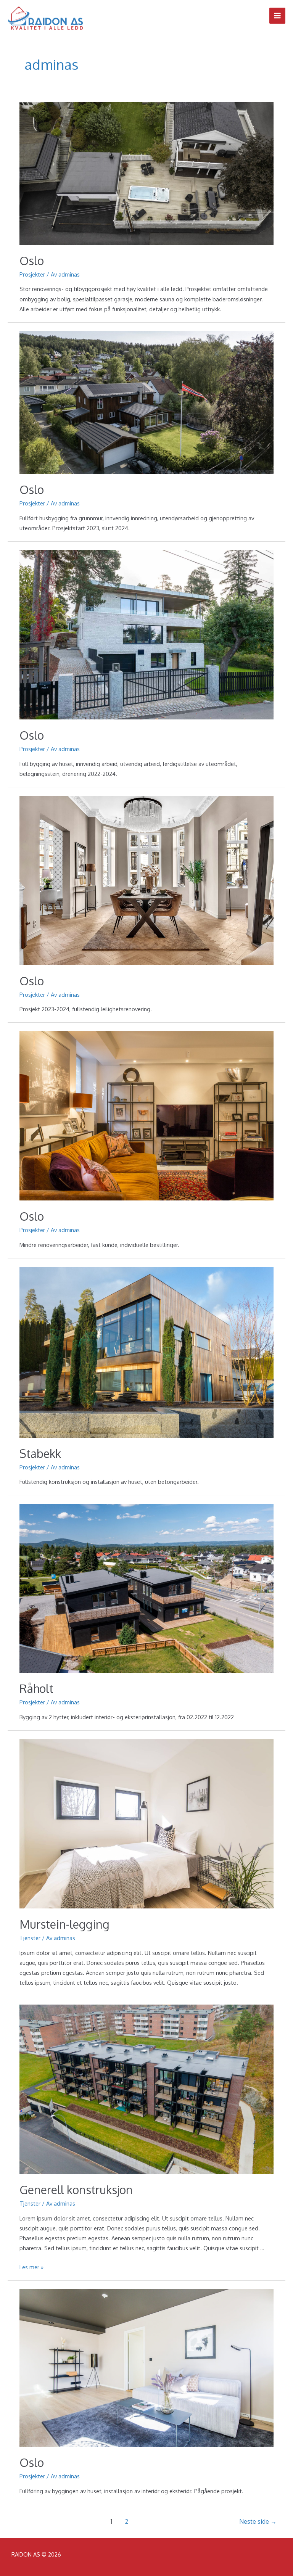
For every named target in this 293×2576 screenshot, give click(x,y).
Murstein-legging (64, 1924)
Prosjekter (32, 274)
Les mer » (31, 2267)
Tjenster (30, 1938)
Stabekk (40, 1453)
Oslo (32, 261)
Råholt (36, 1688)
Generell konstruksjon (76, 2190)
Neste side (258, 2521)
